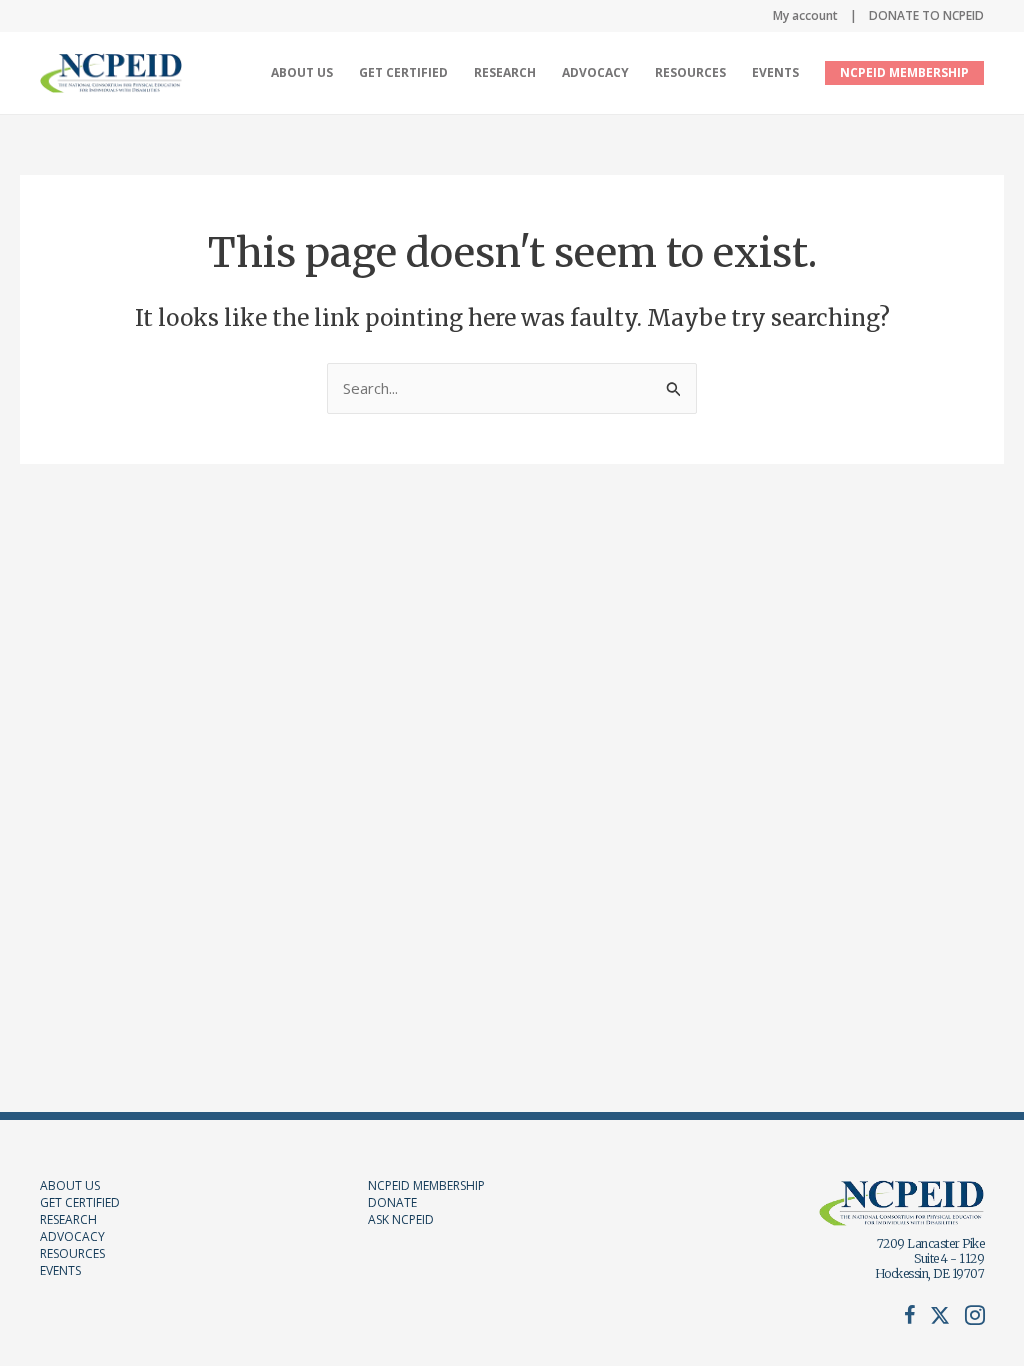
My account (805, 15)
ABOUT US (70, 1185)
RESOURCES (72, 1253)
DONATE (392, 1202)
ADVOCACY (72, 1236)
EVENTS (60, 1270)
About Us (302, 72)
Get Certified (403, 72)
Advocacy (595, 72)
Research (505, 72)
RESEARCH (68, 1219)
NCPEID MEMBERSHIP (904, 72)
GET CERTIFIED (80, 1202)
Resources (690, 72)
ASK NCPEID (401, 1219)
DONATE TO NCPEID (926, 15)
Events (775, 72)
